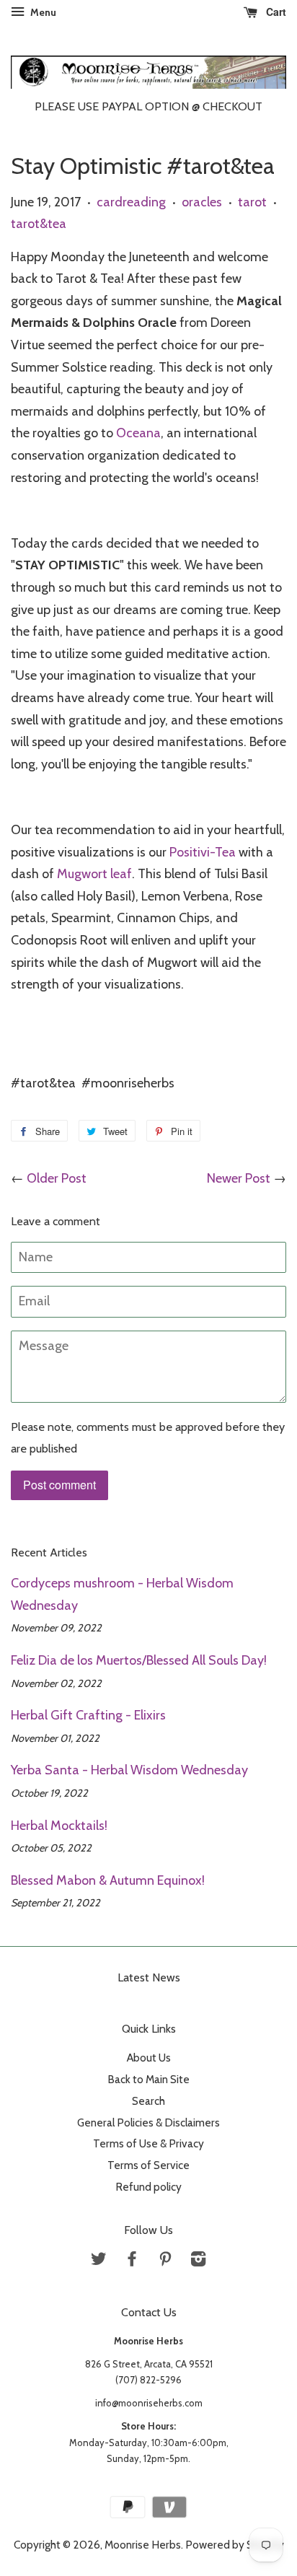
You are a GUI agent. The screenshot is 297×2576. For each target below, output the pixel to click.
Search (148, 2101)
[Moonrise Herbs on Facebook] (132, 2261)
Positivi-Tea (203, 852)
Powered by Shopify (235, 2545)
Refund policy (148, 2187)
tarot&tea (39, 224)
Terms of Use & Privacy (148, 2143)
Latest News (149, 1977)
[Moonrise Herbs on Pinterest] (165, 2261)
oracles (202, 202)
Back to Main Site (148, 2079)
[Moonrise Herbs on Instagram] (198, 2261)
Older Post (57, 1178)
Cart (275, 12)
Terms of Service (148, 2165)
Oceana (138, 433)
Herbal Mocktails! (59, 1826)
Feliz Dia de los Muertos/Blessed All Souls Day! (139, 1660)
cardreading (131, 202)
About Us (149, 2058)
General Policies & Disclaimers (148, 2122)
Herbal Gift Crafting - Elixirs (88, 1715)
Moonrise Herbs (143, 2545)
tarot (252, 202)
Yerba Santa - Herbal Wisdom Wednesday (129, 1770)
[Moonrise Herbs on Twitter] (99, 2261)
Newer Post (239, 1178)
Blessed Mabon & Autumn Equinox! (108, 1880)
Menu (42, 12)
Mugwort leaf (94, 874)
